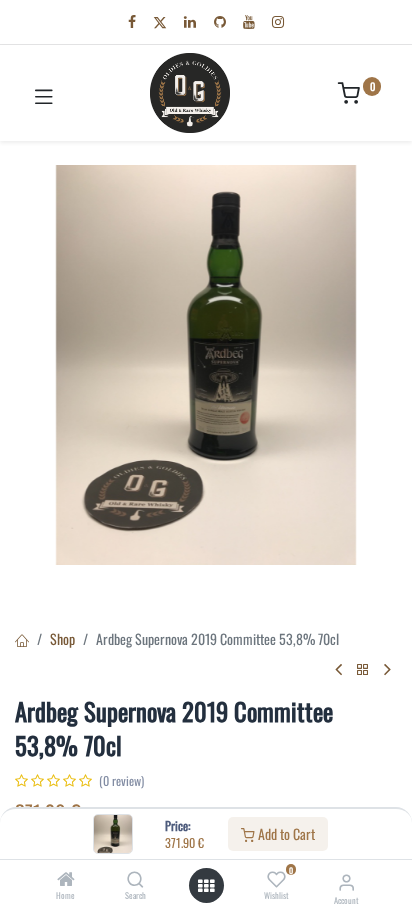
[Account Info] (346, 880)
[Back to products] (363, 669)
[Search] (135, 879)
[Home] (66, 879)
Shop (62, 638)
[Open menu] (206, 886)
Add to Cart (285, 833)
